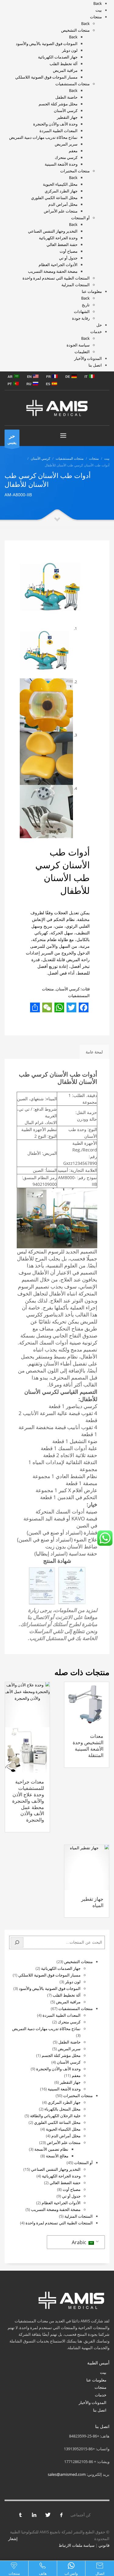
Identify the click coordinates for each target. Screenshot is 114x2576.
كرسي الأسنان (68, 989)
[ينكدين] (34, 2515)
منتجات (100, 2387)
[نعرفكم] (20, 2515)
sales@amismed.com (67, 2474)
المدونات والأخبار (93, 2402)
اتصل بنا (100, 2410)
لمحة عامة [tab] (94, 1052)
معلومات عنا (96, 2380)
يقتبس (12, 439)
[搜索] (17, 1942)
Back (98, 3)
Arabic (80, 2242)
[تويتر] (48, 2515)
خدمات (101, 2395)
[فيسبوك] (61, 2515)
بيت (103, 2372)
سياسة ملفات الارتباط (77, 2545)
